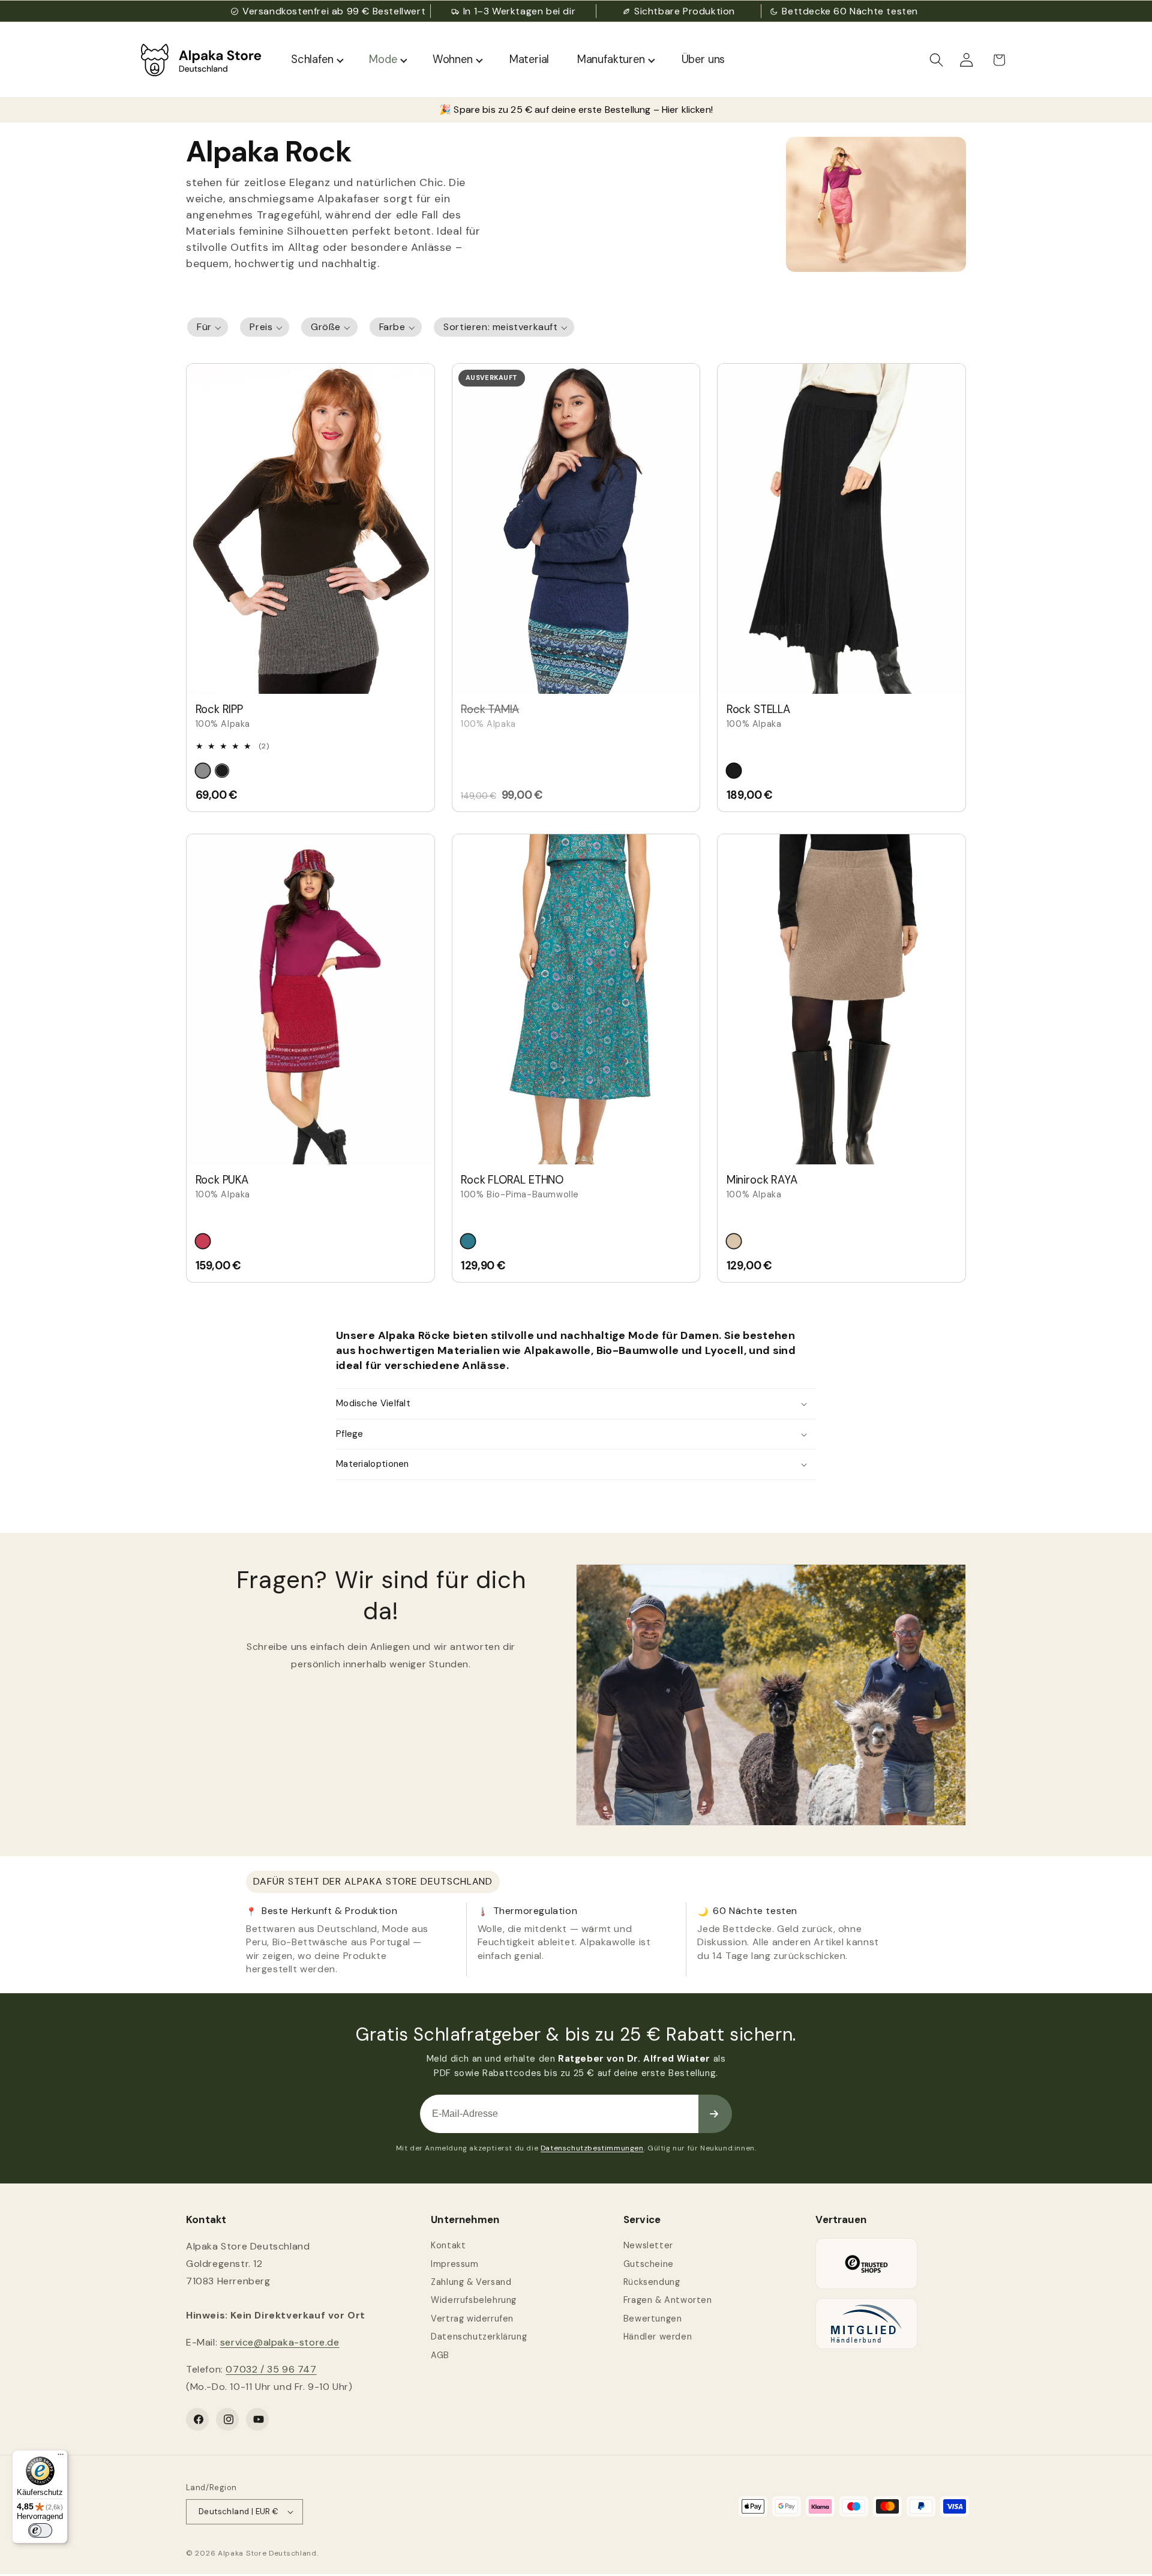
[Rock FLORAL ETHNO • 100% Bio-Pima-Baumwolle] (576, 999)
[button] (937, 60)
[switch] (40, 2530)
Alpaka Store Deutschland (267, 2553)
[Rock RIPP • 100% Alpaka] (310, 529)
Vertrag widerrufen (472, 2319)
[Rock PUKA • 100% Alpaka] (310, 999)
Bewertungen (653, 2319)
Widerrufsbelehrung (474, 2300)
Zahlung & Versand (471, 2282)
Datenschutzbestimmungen (592, 2148)
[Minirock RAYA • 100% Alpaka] (841, 999)
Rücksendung (652, 2282)
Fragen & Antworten (668, 2300)
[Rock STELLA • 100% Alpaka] (841, 529)
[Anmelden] (715, 2114)
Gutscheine (649, 2264)
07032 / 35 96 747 (271, 2369)
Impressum (454, 2264)
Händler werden (658, 2337)
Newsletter (648, 2245)
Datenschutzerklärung (479, 2337)
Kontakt (448, 2245)
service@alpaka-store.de (280, 2342)
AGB (440, 2355)
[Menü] (61, 2457)
